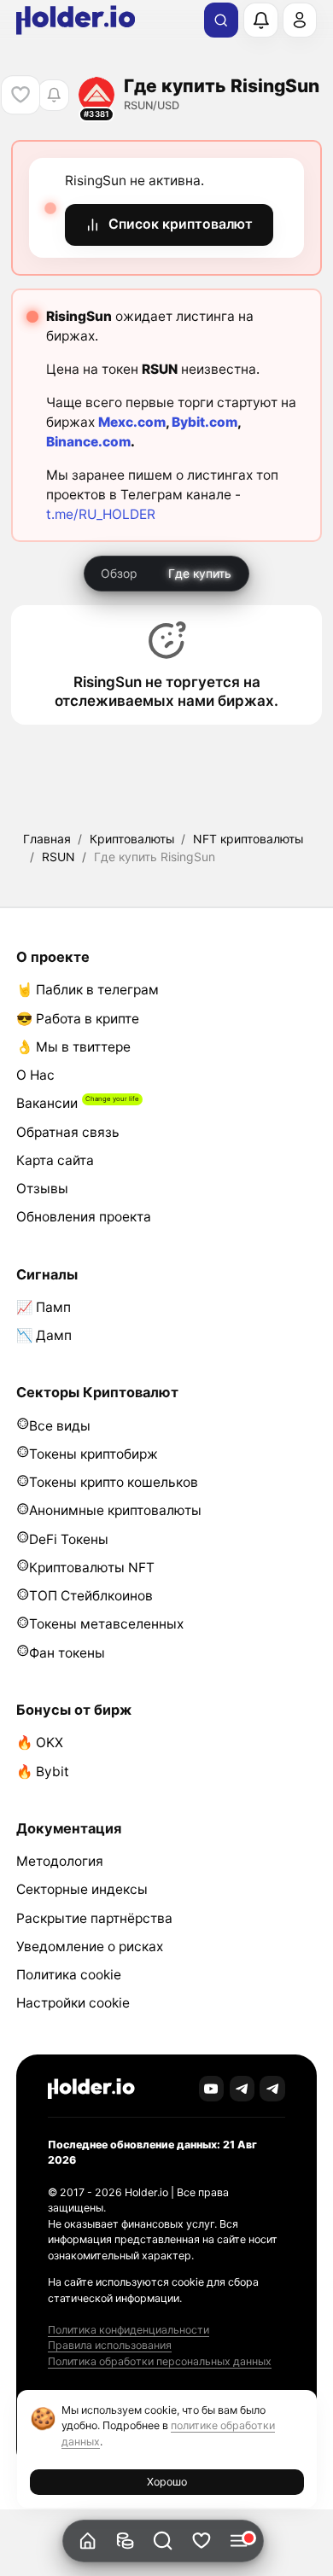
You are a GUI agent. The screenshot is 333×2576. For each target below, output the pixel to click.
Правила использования (110, 2345)
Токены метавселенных (106, 1624)
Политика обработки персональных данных (160, 2361)
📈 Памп (44, 1307)
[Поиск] (221, 20)
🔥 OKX (40, 1743)
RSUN (58, 857)
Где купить (200, 573)
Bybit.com (204, 422)
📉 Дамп (44, 1335)
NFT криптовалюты (248, 839)
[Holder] (91, 2089)
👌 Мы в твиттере (73, 1047)
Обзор (119, 573)
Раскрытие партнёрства (94, 1918)
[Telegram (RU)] (272, 2089)
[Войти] (300, 20)
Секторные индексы (82, 1889)
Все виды (60, 1426)
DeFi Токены (69, 1539)
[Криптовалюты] (125, 2541)
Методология (60, 1861)
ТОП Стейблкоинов (91, 1596)
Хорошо (167, 2482)
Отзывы (42, 1189)
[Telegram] (242, 2089)
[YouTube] (212, 2089)
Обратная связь (68, 1132)
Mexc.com (132, 422)
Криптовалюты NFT (92, 1568)
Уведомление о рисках (90, 1947)
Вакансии (47, 1103)
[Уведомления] (260, 20)
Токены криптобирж (93, 1454)
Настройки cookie (73, 2003)
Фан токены (67, 1653)
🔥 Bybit (43, 1772)
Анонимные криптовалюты (115, 1510)
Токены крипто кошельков (114, 1482)
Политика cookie (69, 1975)
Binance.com (88, 442)
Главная (47, 839)
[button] (164, 2541)
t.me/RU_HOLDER (101, 514)
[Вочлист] (201, 2541)
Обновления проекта (84, 1217)
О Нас (35, 1075)
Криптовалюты (132, 839)
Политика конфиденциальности (129, 2330)
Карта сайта (55, 1160)
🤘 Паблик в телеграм (88, 990)
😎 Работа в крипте (78, 1019)
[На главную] (88, 2541)
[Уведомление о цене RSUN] (53, 95)
